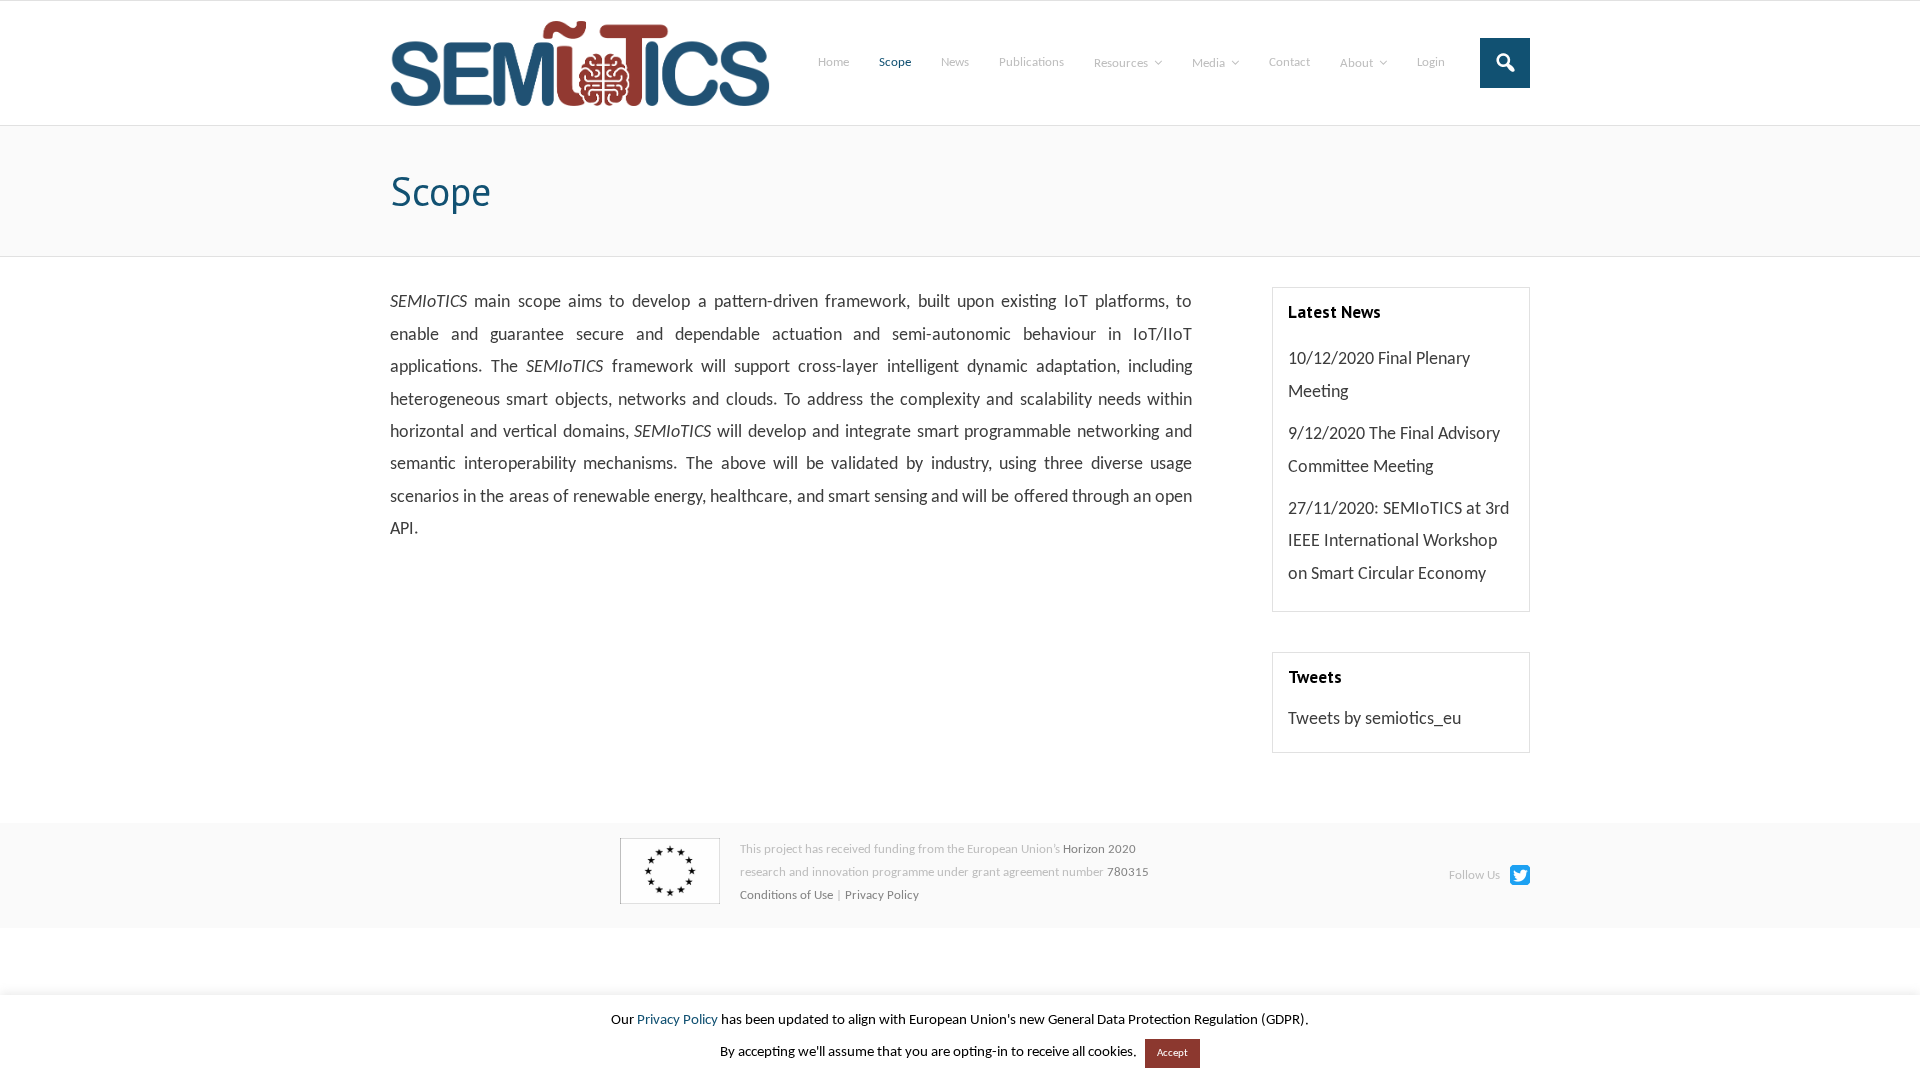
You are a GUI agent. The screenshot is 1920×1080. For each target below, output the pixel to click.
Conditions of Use (786, 895)
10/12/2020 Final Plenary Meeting (1379, 375)
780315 (1128, 872)
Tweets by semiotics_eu (1374, 719)
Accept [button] (1172, 1053)
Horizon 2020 (1099, 849)
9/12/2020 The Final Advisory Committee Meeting (1394, 450)
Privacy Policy (882, 895)
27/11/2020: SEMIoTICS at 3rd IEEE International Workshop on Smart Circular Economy (1398, 542)
